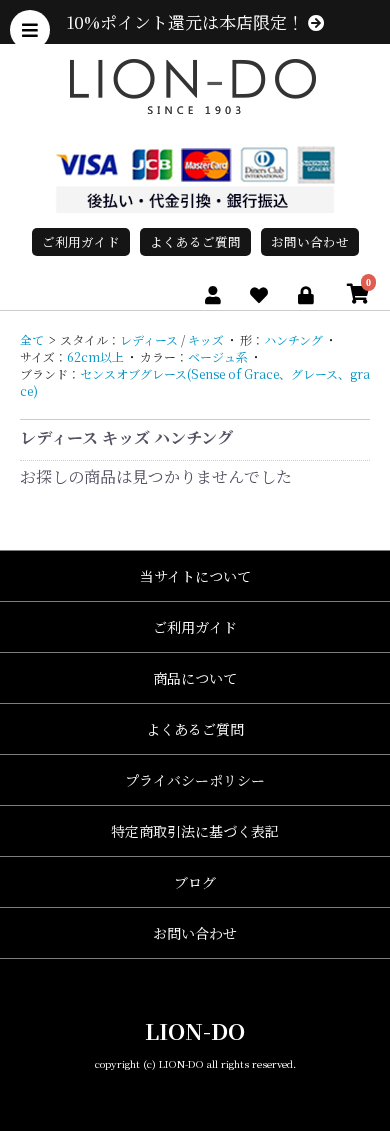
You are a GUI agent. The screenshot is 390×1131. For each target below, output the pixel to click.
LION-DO (195, 1030)
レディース (149, 339)
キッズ (206, 339)
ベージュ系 (218, 356)
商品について (195, 678)
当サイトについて (195, 576)
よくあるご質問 (195, 241)
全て (32, 339)
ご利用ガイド (81, 241)
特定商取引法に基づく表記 (195, 831)
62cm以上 (95, 356)
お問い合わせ (310, 241)
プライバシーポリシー (195, 780)
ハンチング (293, 339)
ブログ (195, 882)
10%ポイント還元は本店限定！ (187, 22)
